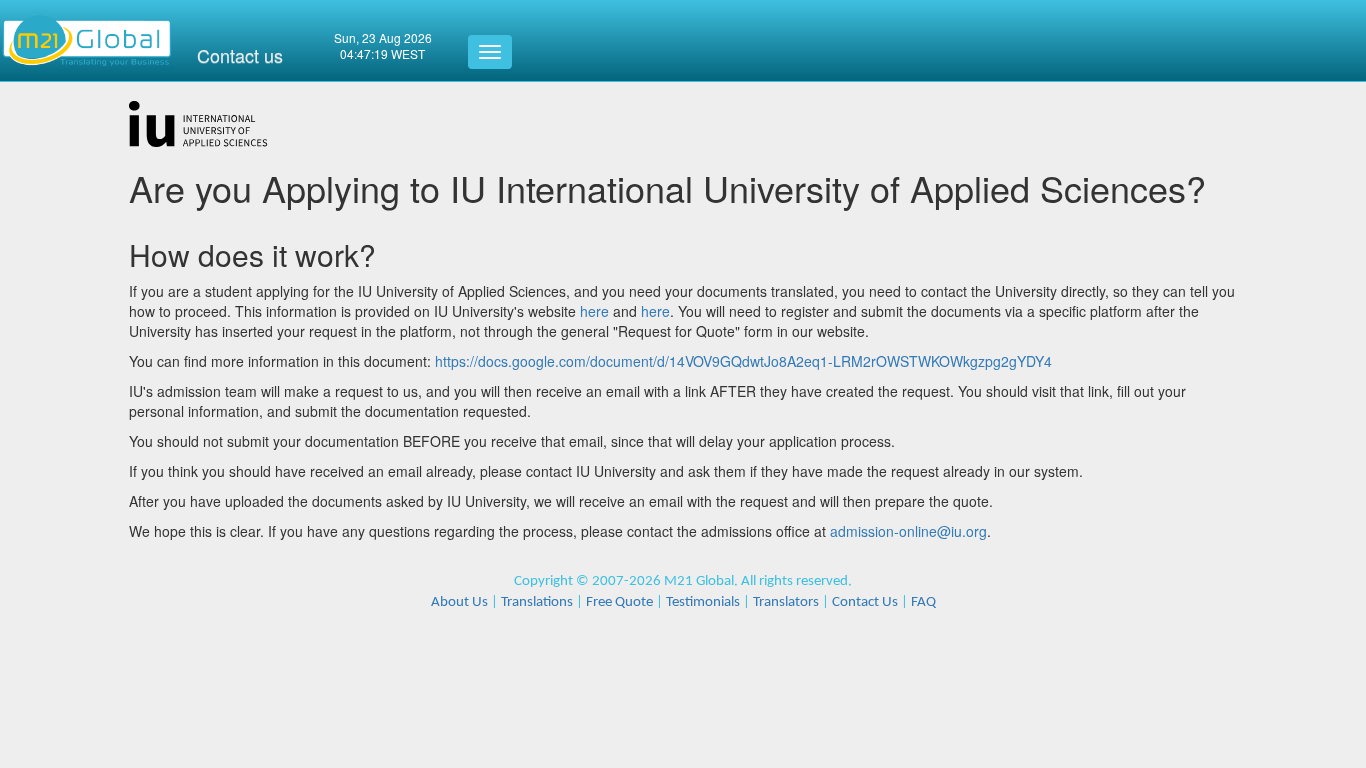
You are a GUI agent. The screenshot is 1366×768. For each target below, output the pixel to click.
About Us (459, 602)
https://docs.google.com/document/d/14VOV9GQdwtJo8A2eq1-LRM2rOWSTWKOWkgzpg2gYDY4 (743, 361)
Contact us (240, 55)
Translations (537, 602)
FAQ (923, 602)
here (594, 311)
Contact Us (865, 602)
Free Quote (619, 602)
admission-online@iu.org (908, 531)
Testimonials (703, 602)
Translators (786, 602)
